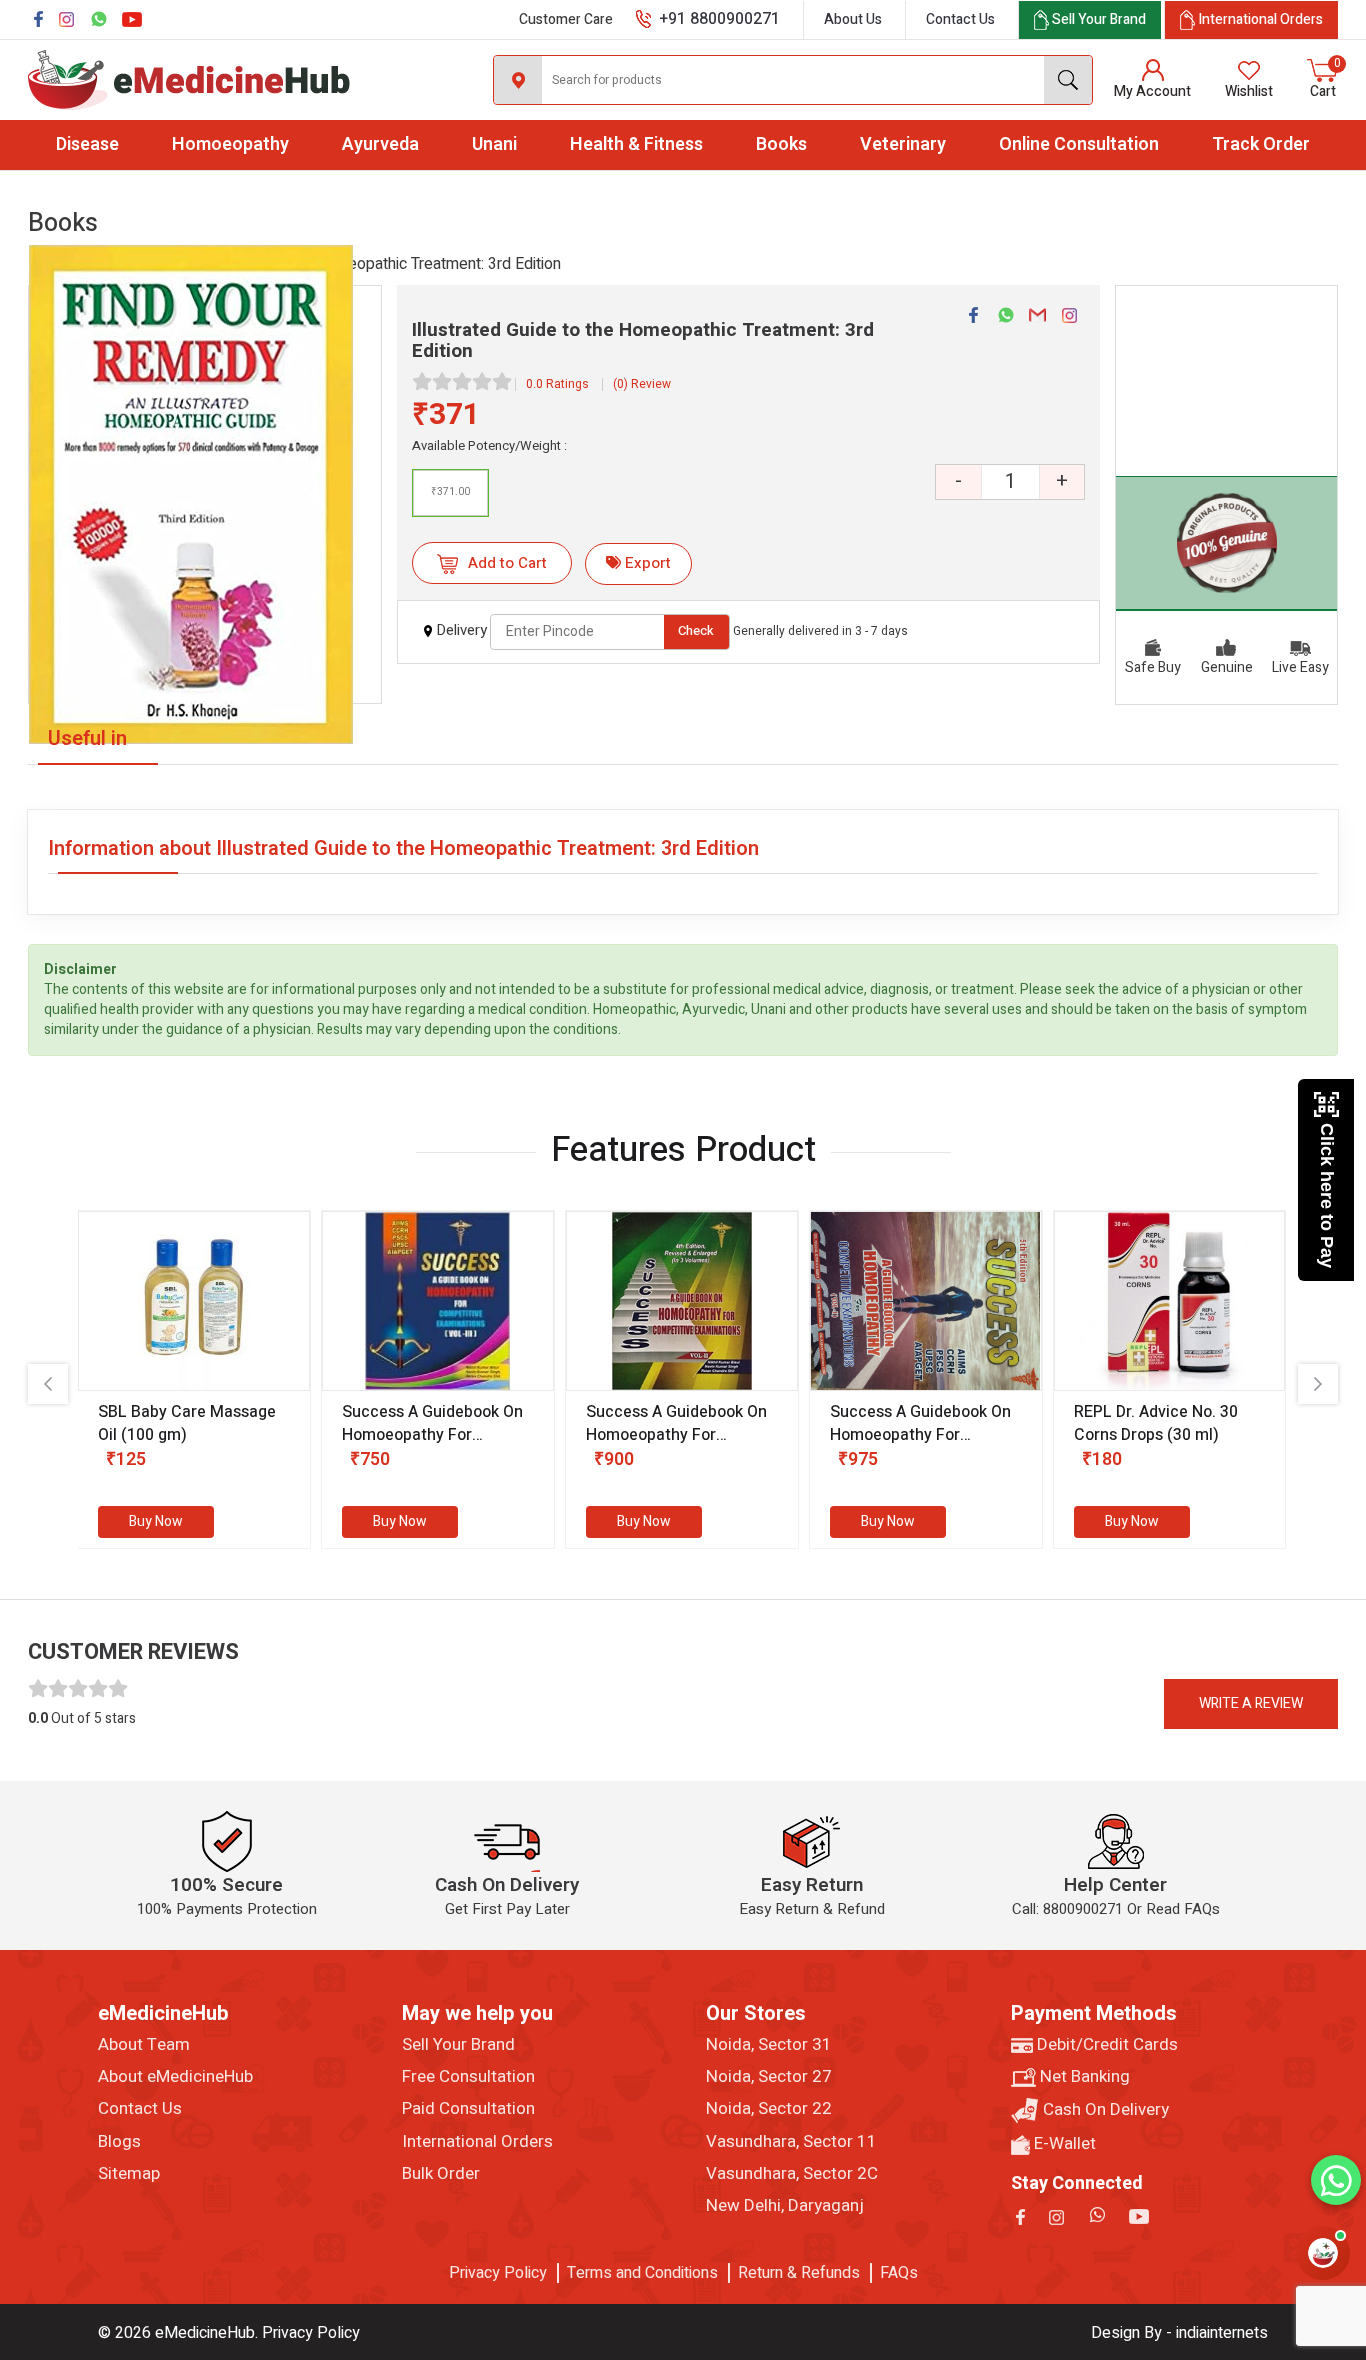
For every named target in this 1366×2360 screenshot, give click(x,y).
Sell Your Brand (458, 2045)
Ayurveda (380, 144)
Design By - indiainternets (1179, 2333)
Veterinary (903, 144)
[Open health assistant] (1323, 2253)
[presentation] (48, 1384)
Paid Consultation (468, 2109)
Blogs (119, 2142)
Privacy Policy (498, 2273)
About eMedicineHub (175, 2077)
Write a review (1251, 1703)
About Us (853, 19)
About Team (144, 2045)
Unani (494, 144)
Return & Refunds (799, 2273)
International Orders (477, 2142)
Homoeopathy (230, 144)
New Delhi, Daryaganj (785, 2206)
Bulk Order (441, 2174)
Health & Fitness (636, 144)
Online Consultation (1079, 144)
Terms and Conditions (642, 2273)
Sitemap (129, 2174)
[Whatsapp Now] (1336, 2180)
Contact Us (960, 19)
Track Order (1261, 144)
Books (781, 144)
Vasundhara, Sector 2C (792, 2174)
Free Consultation (468, 2077)
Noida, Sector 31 (769, 2045)
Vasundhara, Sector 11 (791, 2142)
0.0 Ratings (557, 384)
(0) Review (642, 384)
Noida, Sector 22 (769, 2109)
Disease (87, 144)
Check (696, 630)
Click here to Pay (1327, 1195)
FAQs (899, 2273)
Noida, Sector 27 (769, 2077)
